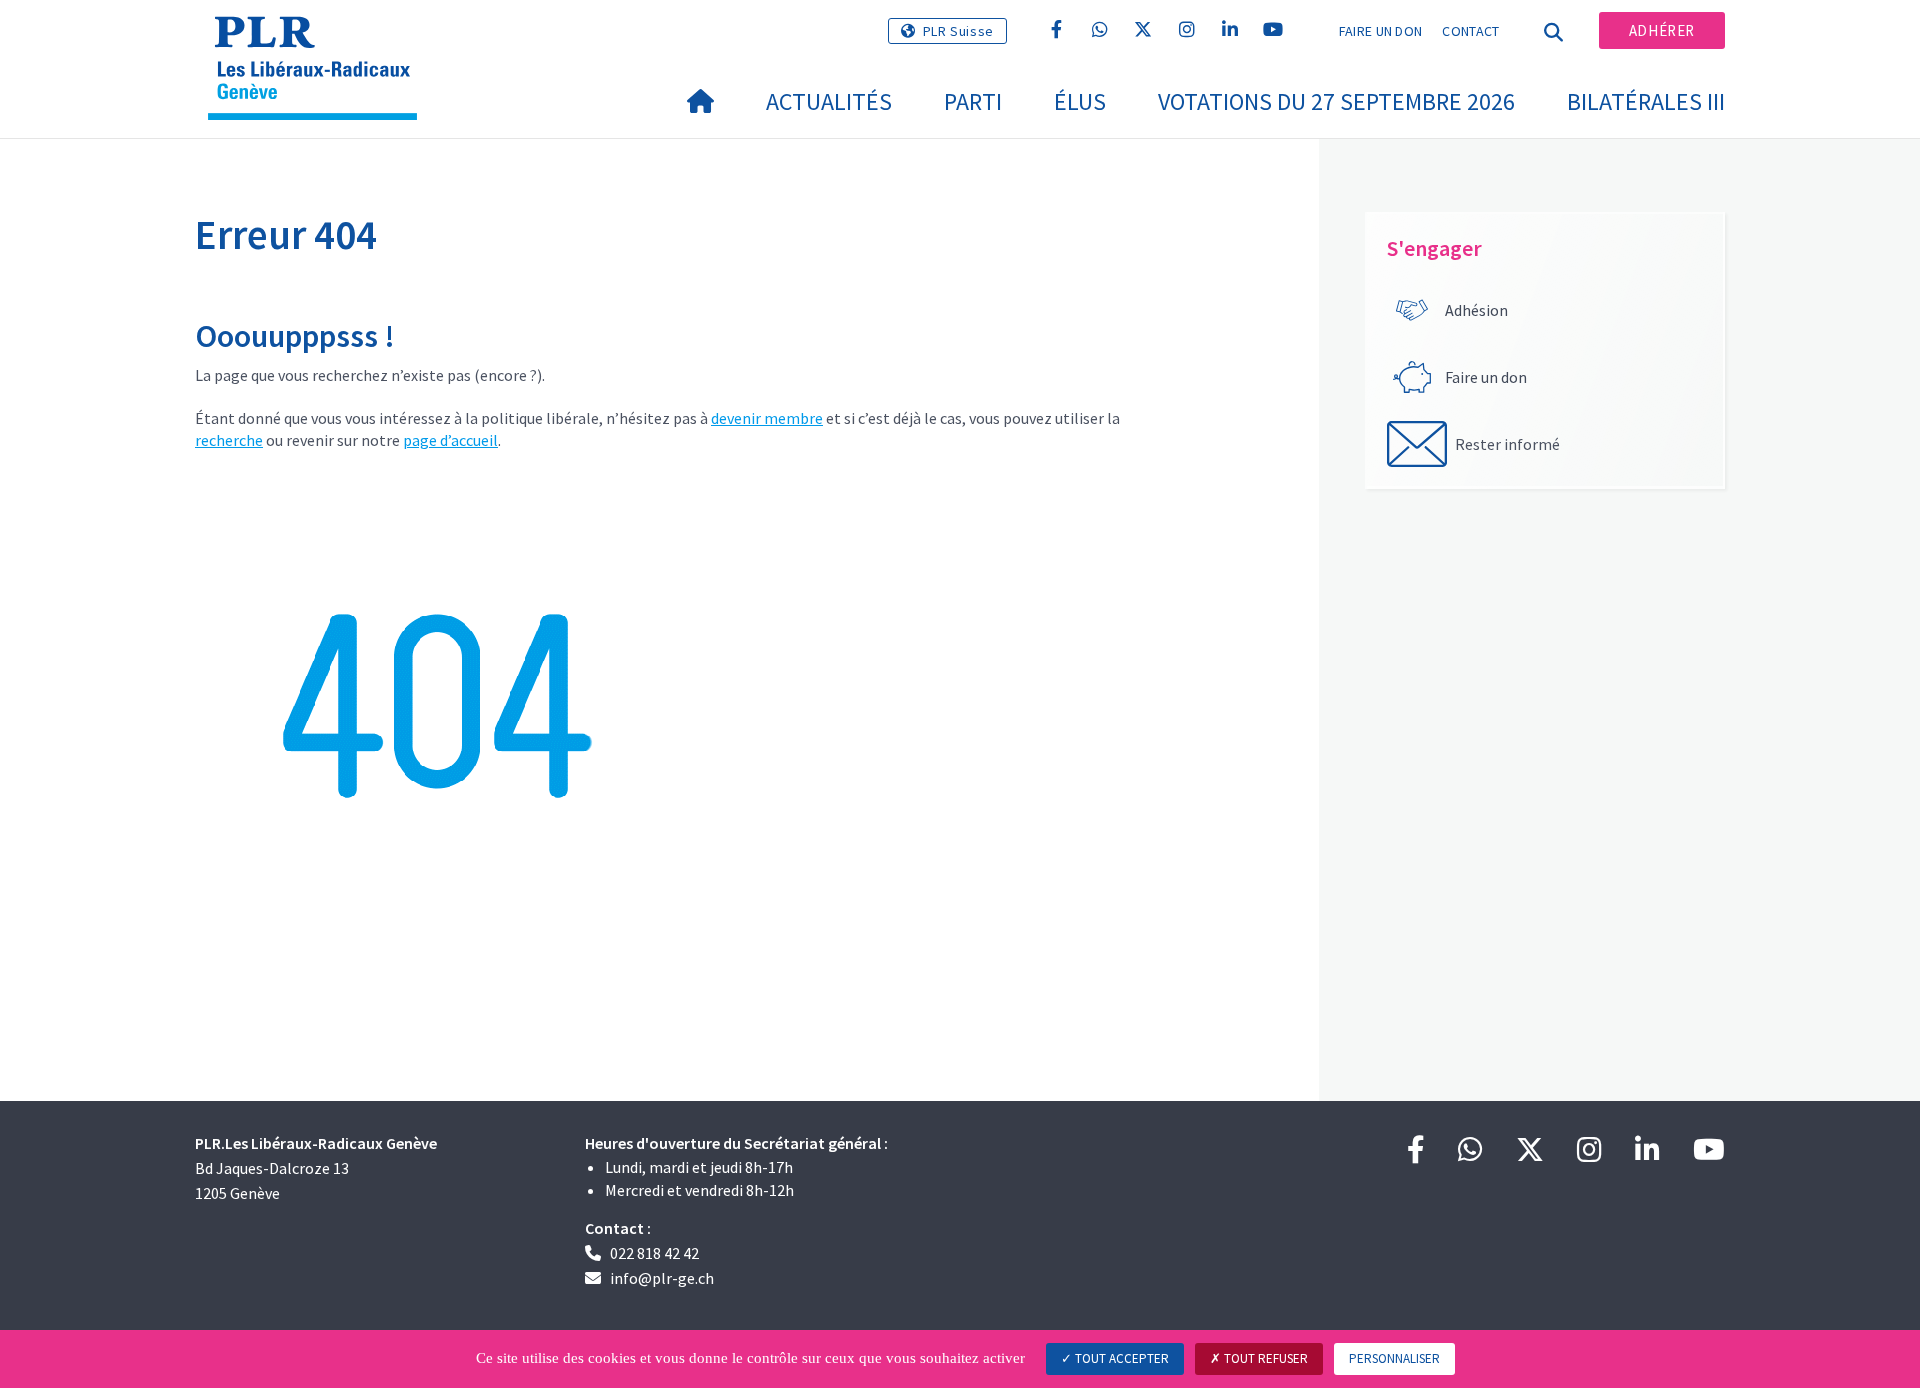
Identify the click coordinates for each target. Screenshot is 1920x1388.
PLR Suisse (958, 31)
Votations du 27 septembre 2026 (1336, 101)
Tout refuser (1264, 1358)
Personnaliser (1394, 1358)
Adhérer (1662, 30)
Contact (1470, 31)
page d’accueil (450, 440)
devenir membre (767, 418)
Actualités (829, 101)
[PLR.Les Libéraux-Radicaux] (320, 41)
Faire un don (1381, 31)
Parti (973, 101)
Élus (1080, 101)
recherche (229, 440)
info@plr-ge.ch (662, 1278)
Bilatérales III (1646, 101)
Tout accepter (1120, 1358)
